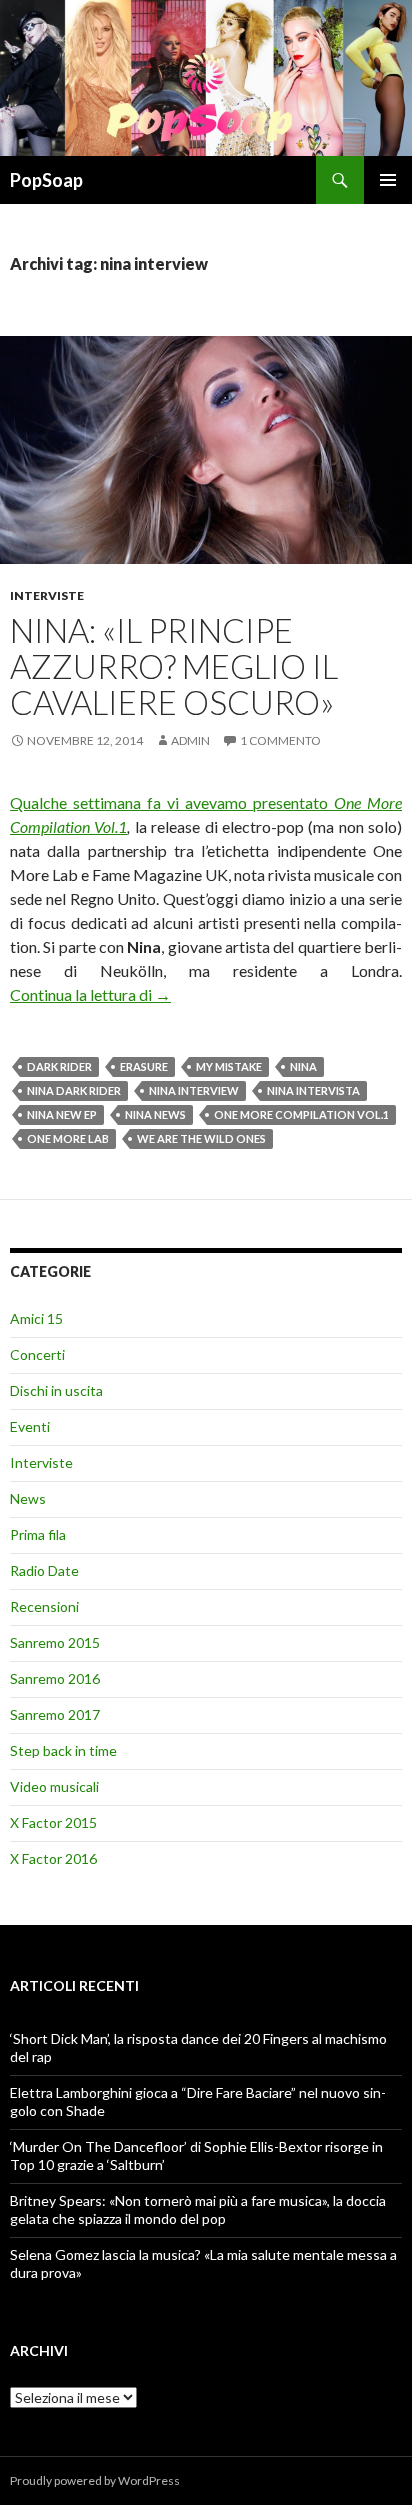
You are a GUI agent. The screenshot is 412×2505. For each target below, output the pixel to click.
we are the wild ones (201, 1138)
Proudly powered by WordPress (95, 2480)
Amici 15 (36, 1318)
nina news (155, 1114)
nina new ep (62, 1114)
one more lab (68, 1138)
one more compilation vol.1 (301, 1114)
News (28, 1498)
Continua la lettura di (90, 994)
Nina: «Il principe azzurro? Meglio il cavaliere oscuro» (174, 666)
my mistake (229, 1066)
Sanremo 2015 (55, 1642)
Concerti (37, 1354)
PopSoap (46, 180)
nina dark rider (74, 1090)
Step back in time (63, 1750)
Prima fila (38, 1534)
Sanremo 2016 (55, 1678)
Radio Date (44, 1570)
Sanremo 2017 (55, 1714)
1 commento (280, 740)
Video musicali (54, 1786)
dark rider (59, 1066)
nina (303, 1066)
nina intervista (313, 1090)
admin (190, 740)
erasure (144, 1066)
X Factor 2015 (53, 1822)
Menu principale (388, 180)
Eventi (30, 1426)
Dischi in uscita (56, 1390)
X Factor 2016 (53, 1858)
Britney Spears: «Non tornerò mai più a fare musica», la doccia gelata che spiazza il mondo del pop (198, 2209)
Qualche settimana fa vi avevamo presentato (172, 802)
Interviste (47, 595)
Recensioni (44, 1606)
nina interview (194, 1090)
